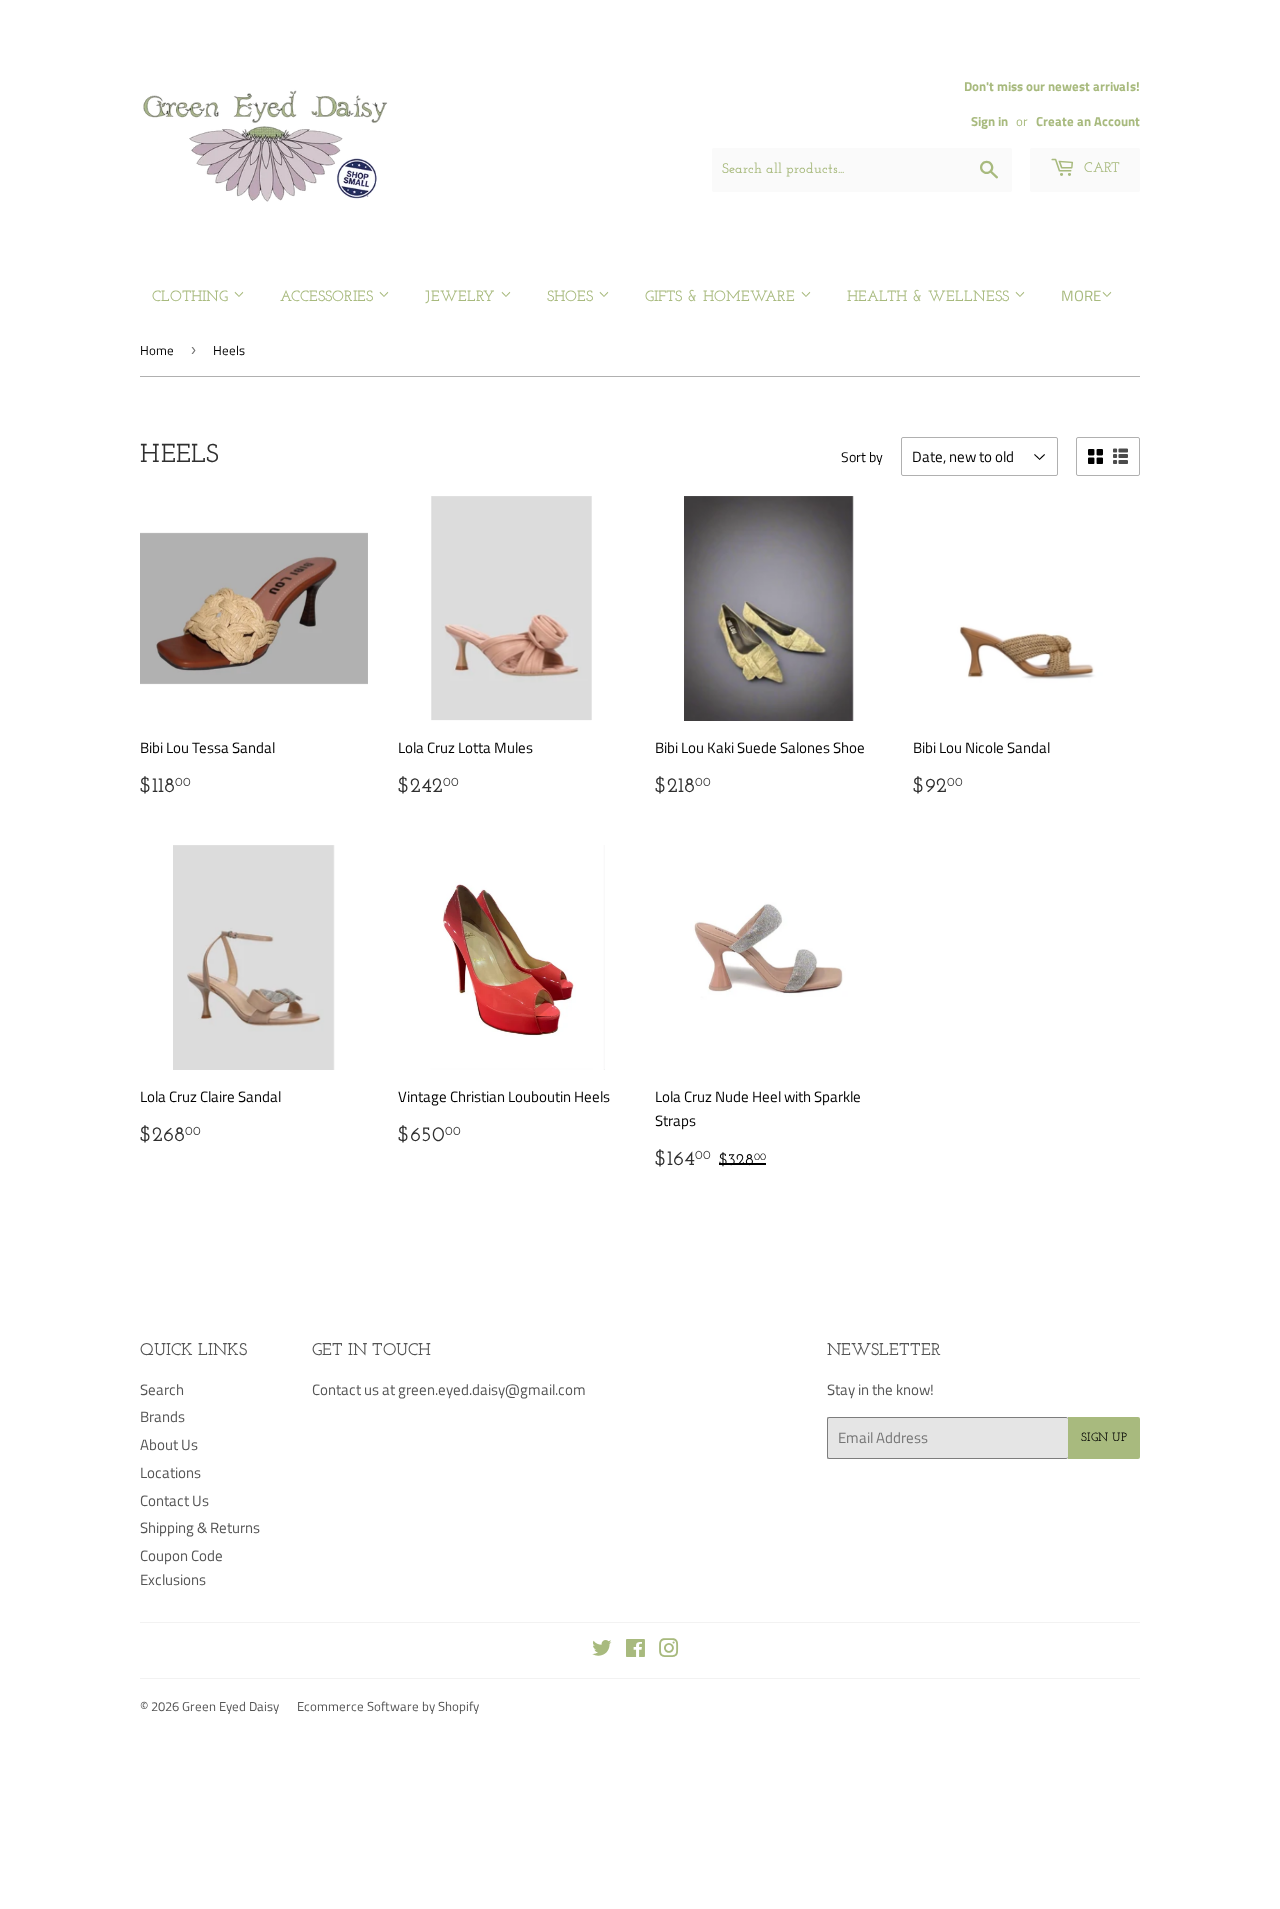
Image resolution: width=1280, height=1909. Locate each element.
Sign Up (1104, 1438)
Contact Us (174, 1500)
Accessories (329, 297)
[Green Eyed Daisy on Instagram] (669, 1650)
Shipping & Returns (200, 1527)
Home (157, 350)
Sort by (862, 456)
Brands (162, 1416)
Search (162, 1389)
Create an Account (1088, 121)
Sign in (989, 121)
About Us (169, 1444)
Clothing (192, 297)
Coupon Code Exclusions (181, 1567)
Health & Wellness (930, 297)
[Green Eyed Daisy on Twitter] (602, 1650)
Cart (1100, 168)
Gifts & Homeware (722, 297)
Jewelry (462, 297)
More (1081, 295)
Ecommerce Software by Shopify (388, 1706)
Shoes (572, 297)
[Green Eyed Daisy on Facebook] (635, 1650)
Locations (170, 1472)
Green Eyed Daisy (230, 1706)
